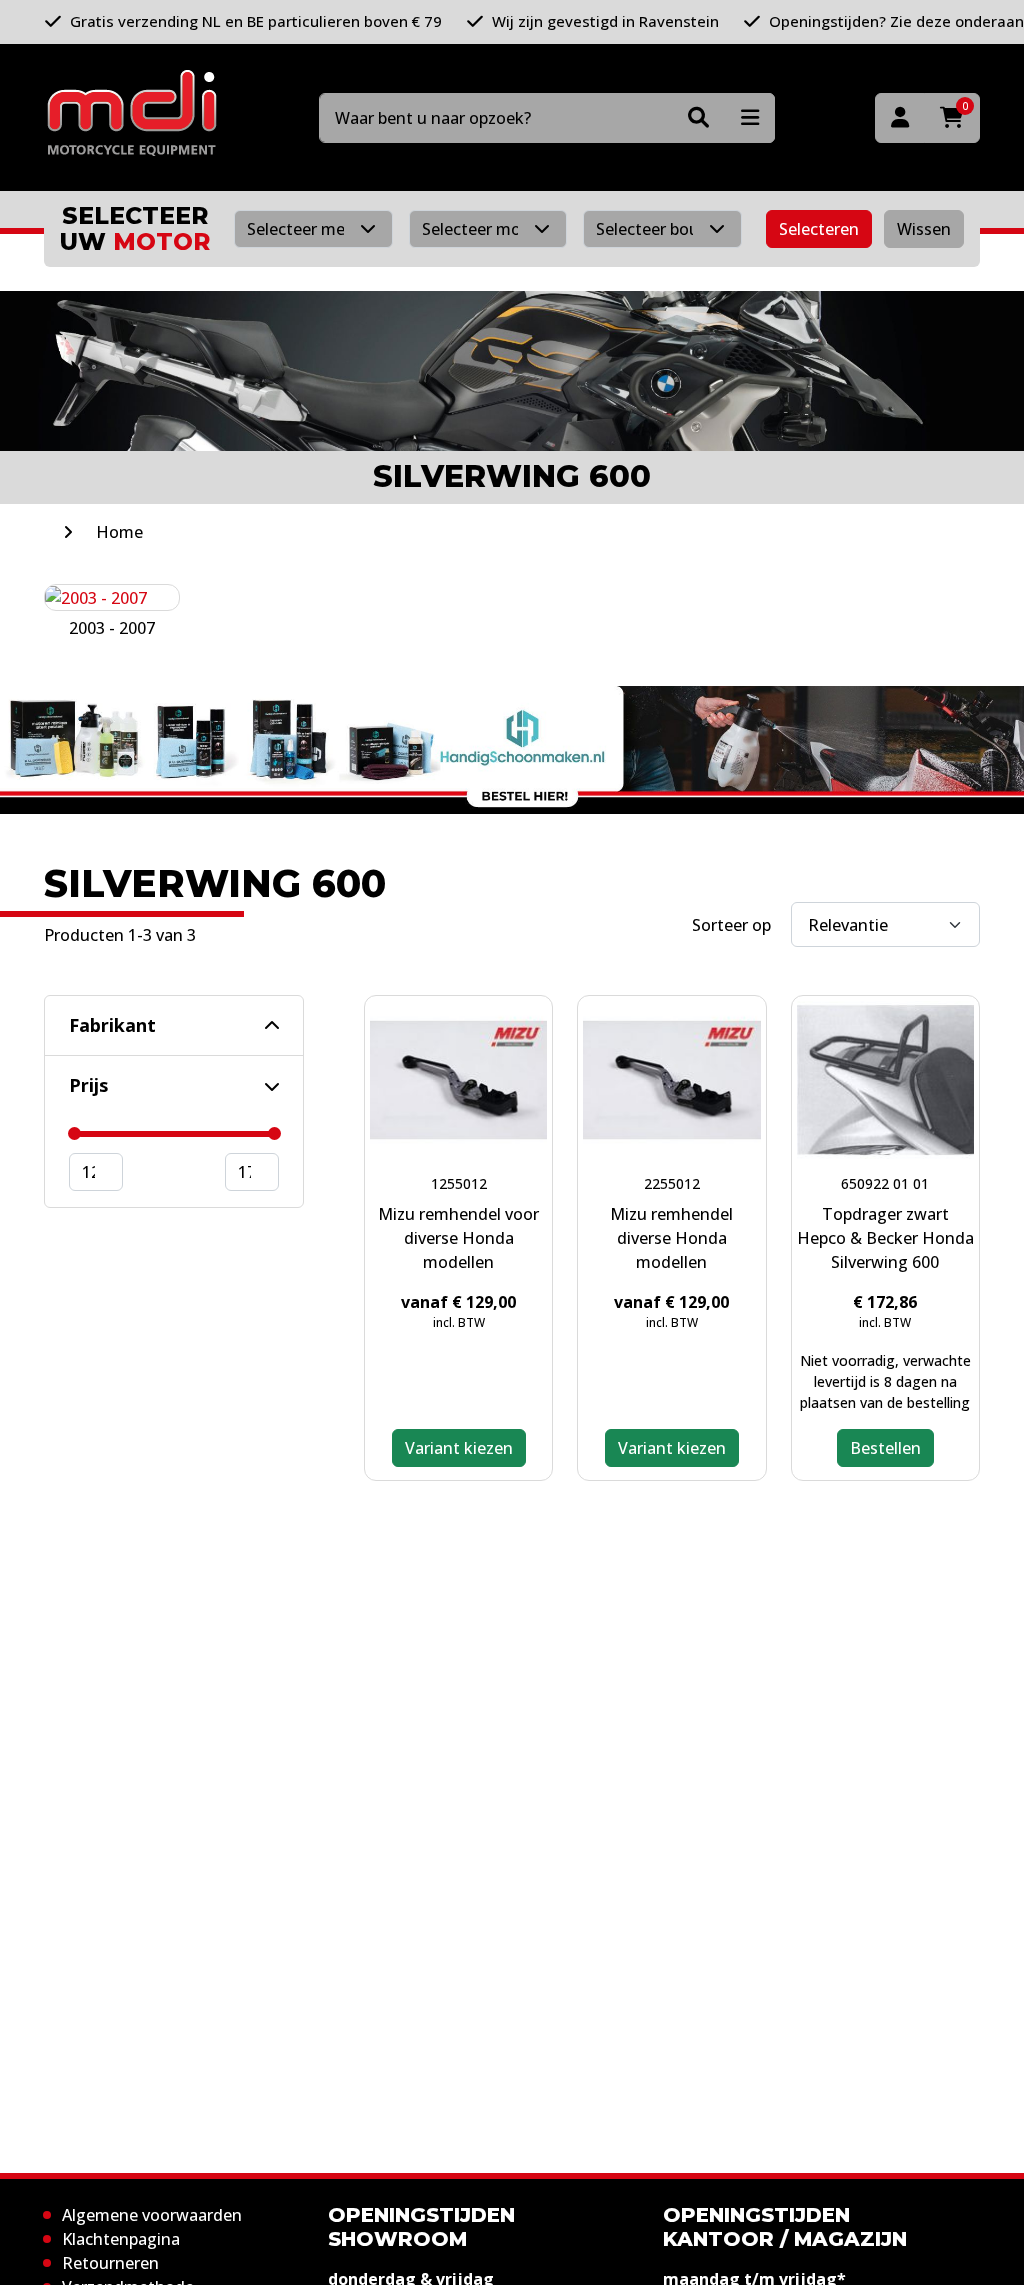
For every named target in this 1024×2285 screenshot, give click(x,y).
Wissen (924, 229)
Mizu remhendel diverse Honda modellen (671, 1238)
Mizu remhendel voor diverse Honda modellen (458, 1238)
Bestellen (885, 1448)
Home (119, 532)
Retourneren (110, 2263)
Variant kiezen (459, 1448)
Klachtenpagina (121, 2239)
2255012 (672, 1183)
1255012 (459, 1183)
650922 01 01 (885, 1183)
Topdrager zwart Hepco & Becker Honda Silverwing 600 (885, 1238)
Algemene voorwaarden (152, 2215)
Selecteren (819, 229)
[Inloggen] (900, 118)
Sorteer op (731, 925)
